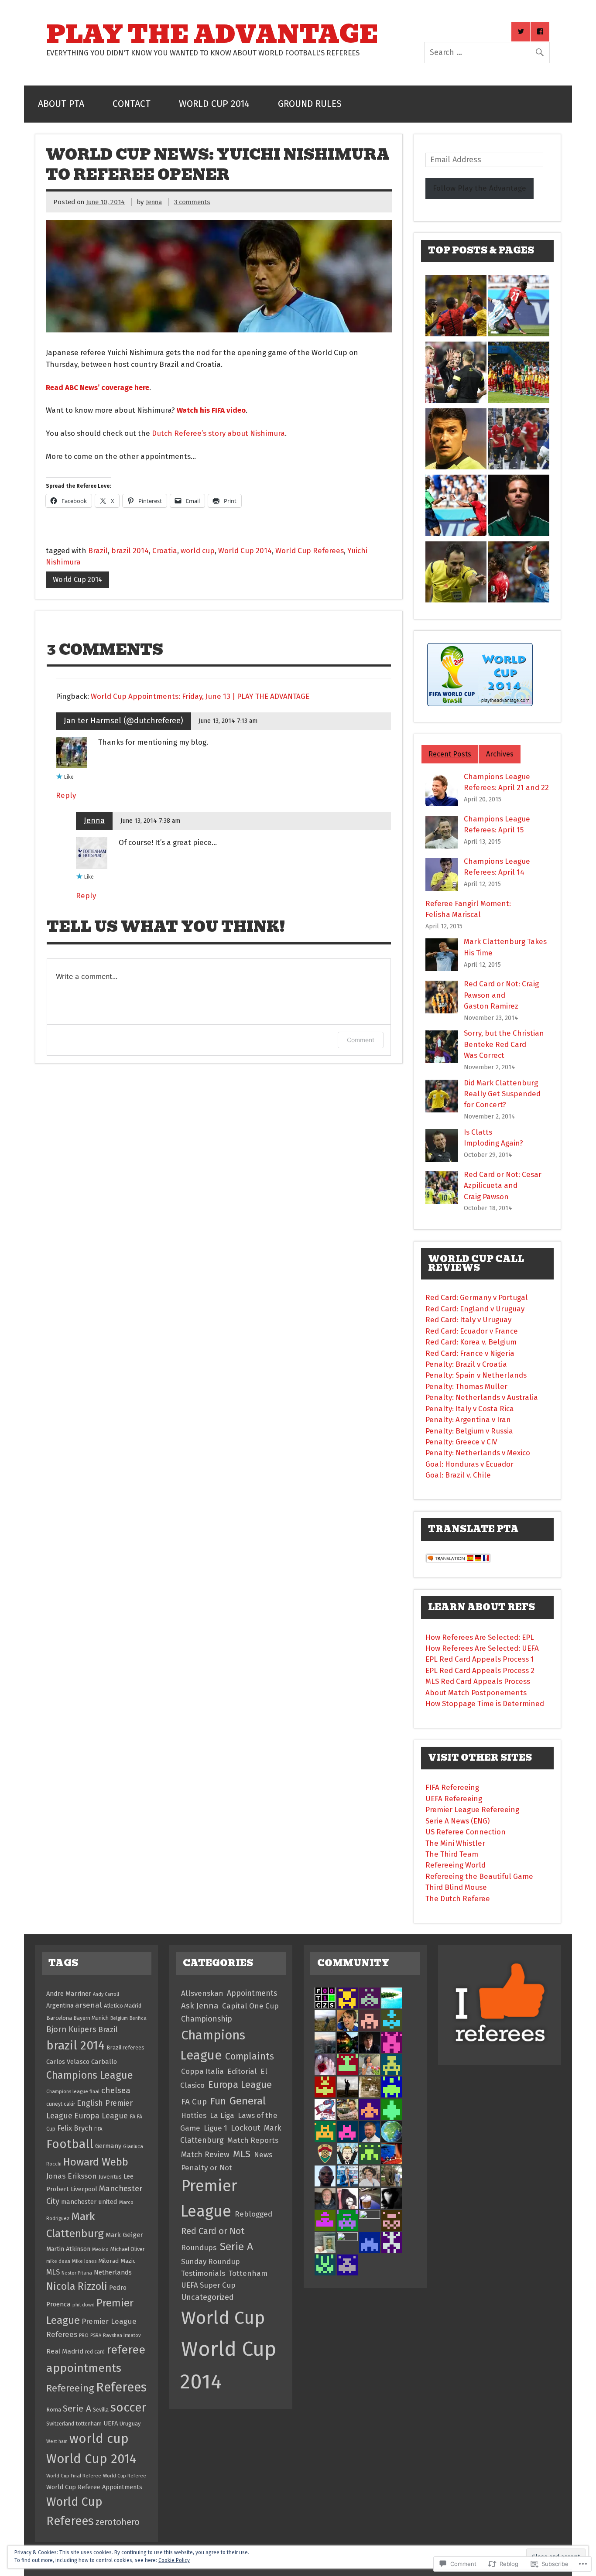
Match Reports (253, 2140)
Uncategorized (207, 2297)
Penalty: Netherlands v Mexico (478, 1453)
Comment (361, 1040)
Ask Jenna (200, 2006)
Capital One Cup (250, 2006)
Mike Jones (84, 2261)
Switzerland (60, 2424)
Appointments (252, 1993)
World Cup (223, 2318)
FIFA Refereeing (452, 1787)
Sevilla (101, 2410)
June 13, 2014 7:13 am (228, 721)
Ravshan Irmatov (122, 2335)
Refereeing (70, 2388)
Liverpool (84, 2189)
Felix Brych (75, 2128)
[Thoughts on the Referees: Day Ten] (456, 507)
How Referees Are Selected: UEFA (482, 1648)
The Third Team (452, 1854)
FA (132, 2116)
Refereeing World (456, 1865)
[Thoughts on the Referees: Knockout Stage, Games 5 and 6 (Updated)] (456, 441)
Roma (54, 2410)
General (248, 2101)
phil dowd (84, 2305)
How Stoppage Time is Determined (485, 1704)
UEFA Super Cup (208, 2285)
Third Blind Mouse (456, 1887)
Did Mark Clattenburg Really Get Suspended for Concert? (502, 1094)
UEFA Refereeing (454, 1799)
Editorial (242, 2071)
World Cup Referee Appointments (94, 2487)
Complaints (250, 2056)
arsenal (89, 2005)
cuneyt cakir (61, 2104)
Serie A (77, 2409)
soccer (128, 2407)
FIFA (98, 2129)
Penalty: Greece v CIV (461, 1442)
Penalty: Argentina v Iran (468, 1420)
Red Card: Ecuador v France (472, 1331)
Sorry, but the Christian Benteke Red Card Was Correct (504, 1044)
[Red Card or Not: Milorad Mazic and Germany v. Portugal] (519, 574)
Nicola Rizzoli (77, 2286)
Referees (121, 2387)
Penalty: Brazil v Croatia (466, 1364)
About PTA (61, 104)
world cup (198, 551)
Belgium (119, 2018)
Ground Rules (310, 104)
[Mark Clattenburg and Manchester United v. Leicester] (519, 441)
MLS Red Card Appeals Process (478, 1681)
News (263, 2155)
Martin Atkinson (68, 2249)
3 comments (192, 202)
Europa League (101, 2116)
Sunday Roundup (211, 2261)
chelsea (116, 2090)
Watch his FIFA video (211, 410)
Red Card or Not (213, 2231)
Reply (66, 795)
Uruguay (130, 2424)
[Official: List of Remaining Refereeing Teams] (456, 574)
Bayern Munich (91, 2018)
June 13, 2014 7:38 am (150, 821)
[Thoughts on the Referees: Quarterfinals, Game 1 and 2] (519, 374)
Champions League (90, 2075)
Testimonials (203, 2273)
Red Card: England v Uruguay (475, 1309)
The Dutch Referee (458, 1899)
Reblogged (253, 2214)
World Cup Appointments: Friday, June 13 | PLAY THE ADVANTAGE (200, 696)
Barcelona (59, 2018)
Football (70, 2144)
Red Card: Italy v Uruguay (468, 1320)
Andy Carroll (106, 1994)
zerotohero (118, 2522)
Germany (108, 2146)
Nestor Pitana (77, 2273)
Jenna (154, 202)
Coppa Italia (202, 2071)
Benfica (138, 2018)
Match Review (205, 2155)
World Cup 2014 (214, 104)
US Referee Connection (466, 1832)
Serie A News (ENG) (457, 1821)
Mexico (100, 2249)
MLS (53, 2272)
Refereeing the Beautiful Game (479, 1876)
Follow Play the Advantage (480, 188)
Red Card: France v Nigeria (470, 1353)
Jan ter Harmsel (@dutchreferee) (123, 721)
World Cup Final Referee (74, 2476)
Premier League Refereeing (472, 1810)
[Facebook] (540, 32)
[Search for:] (487, 52)
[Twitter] (521, 32)
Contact (132, 104)
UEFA (111, 2423)
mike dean (58, 2261)
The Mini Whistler (455, 1843)
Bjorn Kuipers (71, 2029)
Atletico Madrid (123, 2006)
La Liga (222, 2116)
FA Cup (194, 2102)
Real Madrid (65, 2351)
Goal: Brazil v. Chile (458, 1475)
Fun (218, 2101)
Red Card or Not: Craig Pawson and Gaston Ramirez (501, 995)
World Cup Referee (125, 2476)
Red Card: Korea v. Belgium (471, 1342)
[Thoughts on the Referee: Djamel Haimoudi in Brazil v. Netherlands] (456, 308)
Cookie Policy (174, 2560)
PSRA (96, 2335)
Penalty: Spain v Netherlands (476, 1375)
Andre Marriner (69, 1994)
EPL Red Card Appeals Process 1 (480, 1659)
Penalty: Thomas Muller (466, 1386)
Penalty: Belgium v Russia (469, 1431)
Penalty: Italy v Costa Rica (470, 1409)
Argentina (60, 2006)
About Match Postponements (476, 1693)
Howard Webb (96, 2162)
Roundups (199, 2248)
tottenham (89, 2424)
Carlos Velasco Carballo (82, 2062)
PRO (84, 2335)
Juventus (110, 2177)
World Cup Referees (310, 551)
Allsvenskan (202, 1993)
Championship (207, 2019)
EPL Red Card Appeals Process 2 (480, 1670)
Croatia (165, 551)
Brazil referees (125, 2047)
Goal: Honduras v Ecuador (469, 1464)
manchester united (89, 2202)
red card (95, 2352)
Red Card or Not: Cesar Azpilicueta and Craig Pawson (503, 1185)
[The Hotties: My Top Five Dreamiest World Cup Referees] (519, 507)
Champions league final (73, 2091)
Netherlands (113, 2272)
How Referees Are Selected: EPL (480, 1637)
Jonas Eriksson (72, 2176)
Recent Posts (450, 754)
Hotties (194, 2115)
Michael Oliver (128, 2249)
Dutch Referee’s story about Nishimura (218, 433)
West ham (57, 2441)
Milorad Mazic (117, 2261)
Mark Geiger (124, 2235)
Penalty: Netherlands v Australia (482, 1397)
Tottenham (248, 2273)
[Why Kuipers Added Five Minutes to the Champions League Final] (456, 374)
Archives (500, 754)
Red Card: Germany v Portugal (477, 1297)
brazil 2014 (130, 551)
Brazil (98, 551)
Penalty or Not (207, 2168)
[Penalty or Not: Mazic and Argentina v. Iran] (519, 308)
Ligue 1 (216, 2128)
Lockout (246, 2128)
